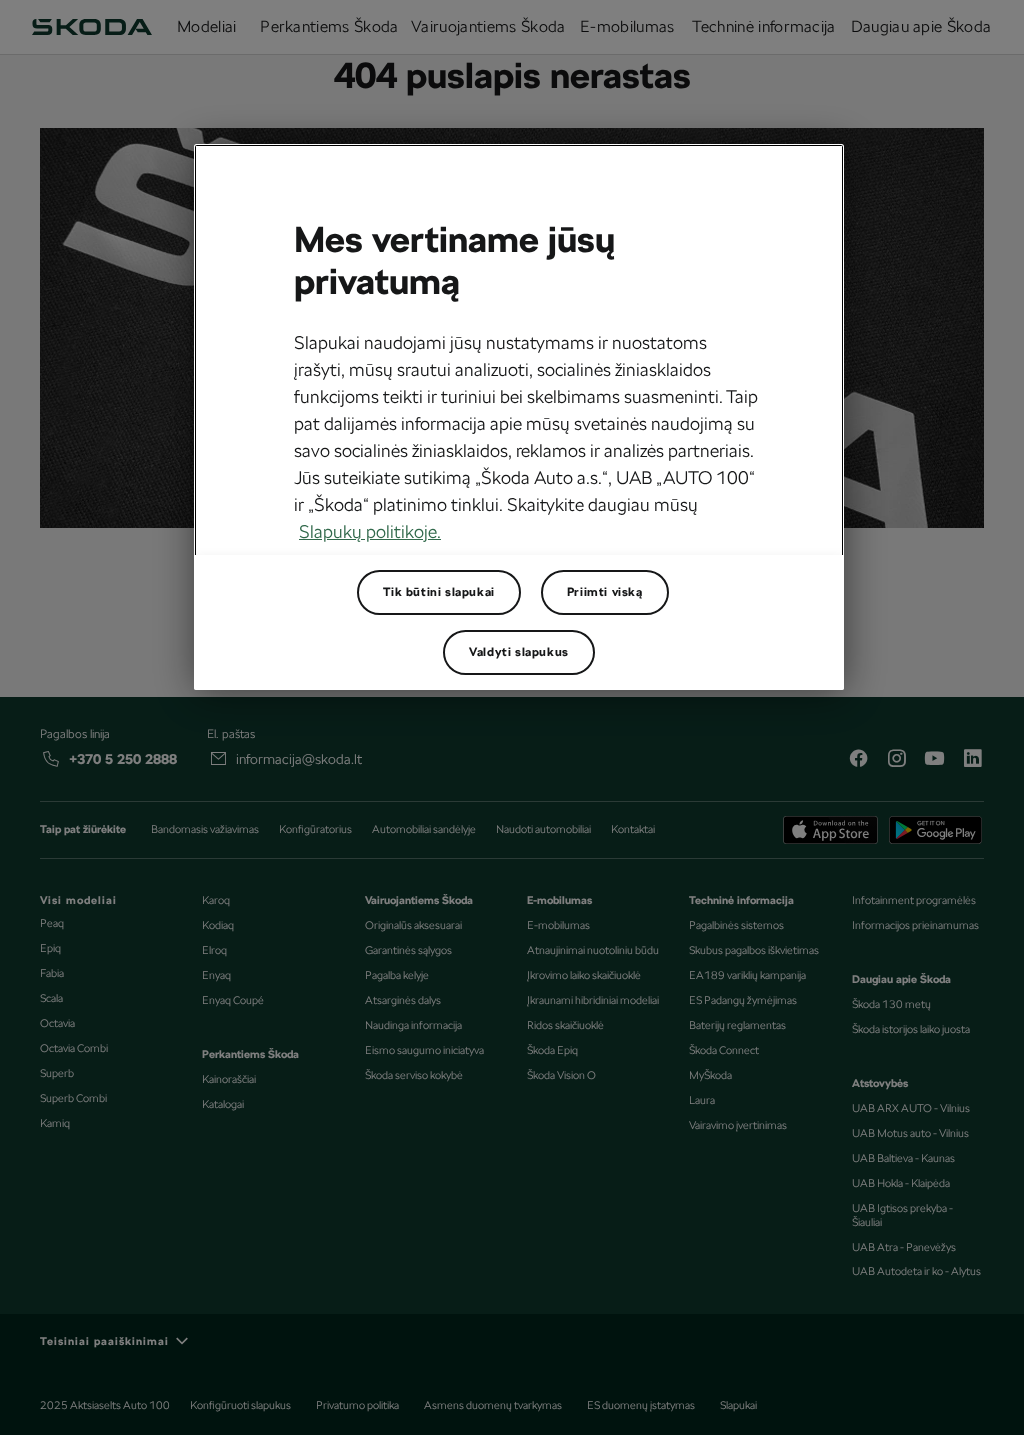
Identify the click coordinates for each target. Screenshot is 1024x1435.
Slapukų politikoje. (370, 531)
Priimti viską (605, 592)
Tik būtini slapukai (438, 592)
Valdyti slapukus (519, 652)
